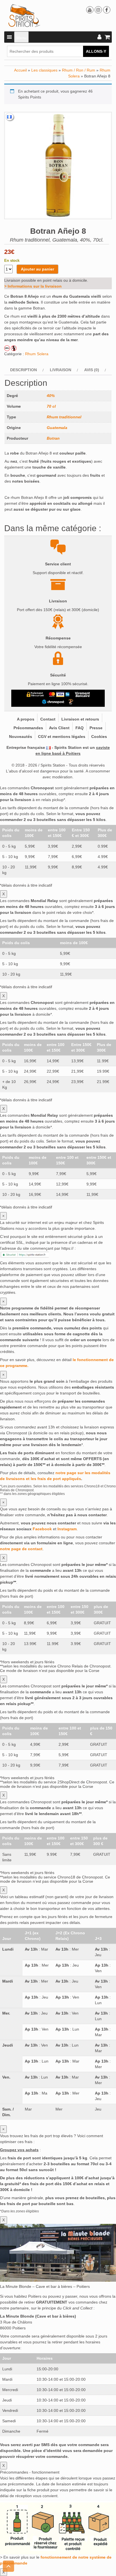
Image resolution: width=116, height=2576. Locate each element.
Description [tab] (24, 370)
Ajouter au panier (37, 269)
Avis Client (59, 728)
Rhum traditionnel (64, 417)
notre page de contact (21, 1549)
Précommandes (28, 728)
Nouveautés (21, 737)
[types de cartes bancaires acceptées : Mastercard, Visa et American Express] (59, 694)
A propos (26, 719)
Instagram (67, 1529)
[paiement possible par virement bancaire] (82, 694)
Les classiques (44, 70)
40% (51, 396)
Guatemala (57, 428)
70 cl (51, 406)
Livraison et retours (80, 719)
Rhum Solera (37, 354)
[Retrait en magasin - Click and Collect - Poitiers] (72, 702)
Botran (53, 438)
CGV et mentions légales (62, 737)
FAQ (80, 728)
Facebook (42, 1529)
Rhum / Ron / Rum (79, 70)
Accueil (20, 70)
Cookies (99, 737)
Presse (96, 728)
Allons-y (96, 51)
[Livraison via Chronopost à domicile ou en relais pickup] (53, 702)
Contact (48, 719)
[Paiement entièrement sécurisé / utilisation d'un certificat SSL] (35, 694)
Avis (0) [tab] (92, 370)
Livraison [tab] (61, 370)
